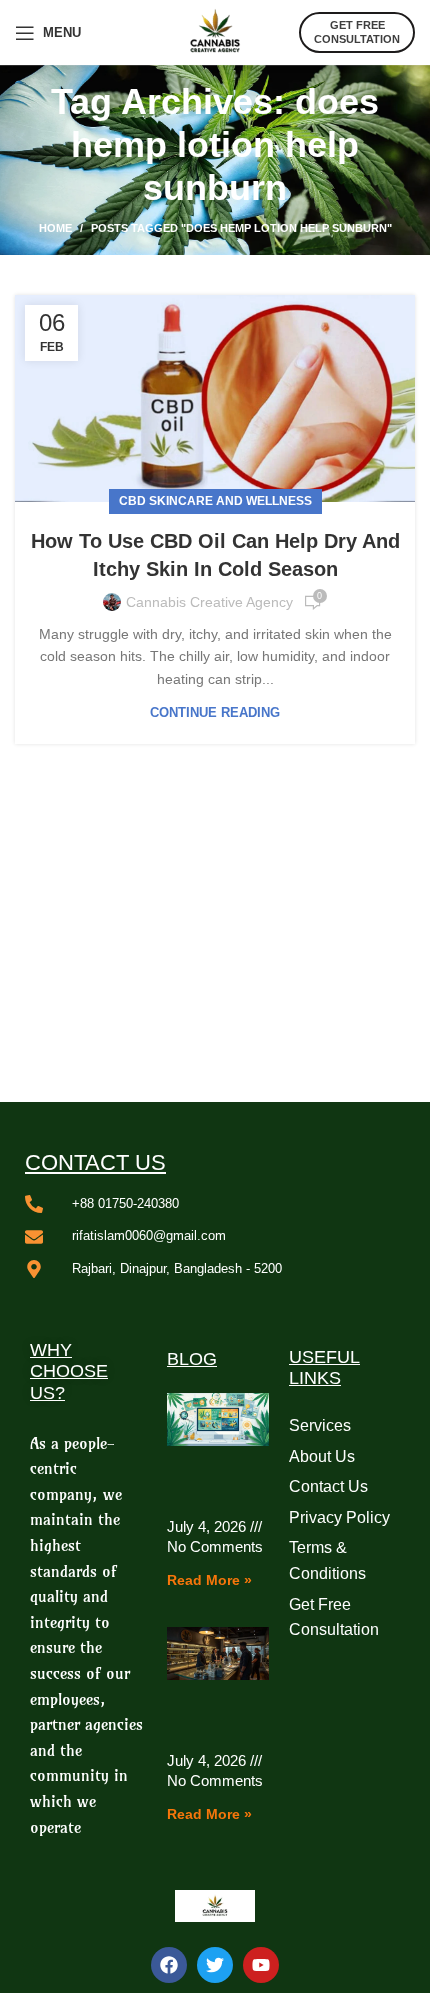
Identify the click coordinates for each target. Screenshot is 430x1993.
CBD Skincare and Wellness (215, 501)
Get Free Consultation (357, 31)
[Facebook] (169, 1965)
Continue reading (215, 712)
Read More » (209, 1580)
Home (55, 228)
